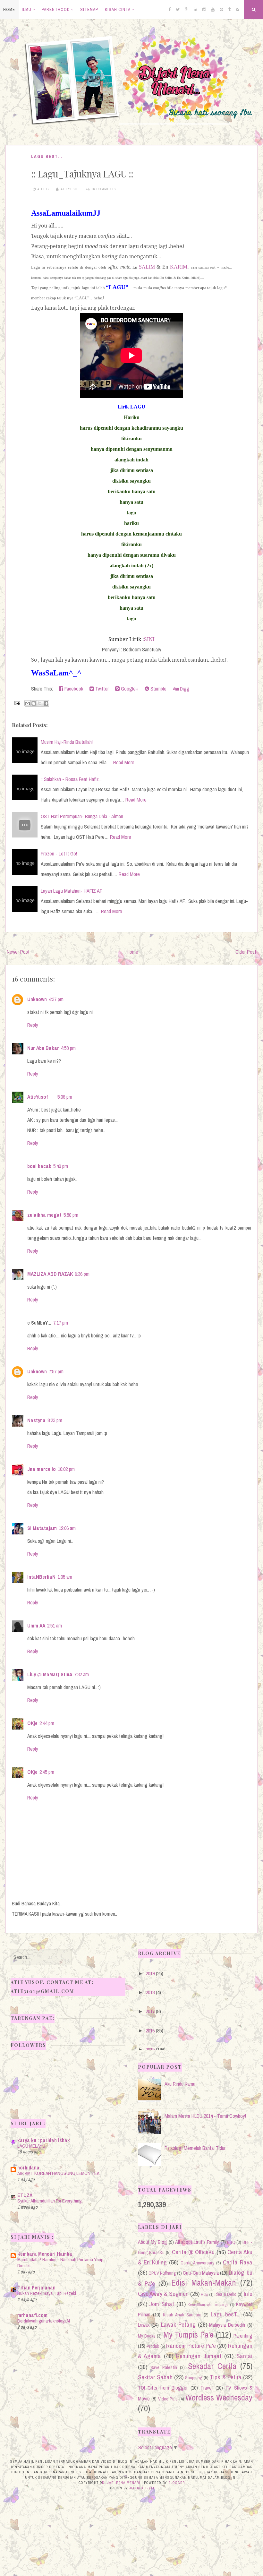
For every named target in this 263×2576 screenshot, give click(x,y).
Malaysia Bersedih (227, 2325)
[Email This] (28, 703)
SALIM (147, 267)
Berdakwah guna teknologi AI (44, 2321)
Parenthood (56, 9)
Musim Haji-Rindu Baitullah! (67, 742)
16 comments (104, 189)
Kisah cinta (118, 9)
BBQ (231, 2242)
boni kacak (39, 1166)
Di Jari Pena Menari (121, 2483)
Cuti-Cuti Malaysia (201, 2273)
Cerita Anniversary (197, 2263)
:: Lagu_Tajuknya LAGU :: (82, 174)
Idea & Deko (226, 2294)
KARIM (179, 267)
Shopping (194, 2378)
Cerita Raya (238, 2262)
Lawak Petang (178, 2324)
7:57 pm (56, 1371)
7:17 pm (61, 1323)
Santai (244, 2356)
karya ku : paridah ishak (44, 2140)
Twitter (101, 689)
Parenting (243, 2336)
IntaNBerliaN (41, 1577)
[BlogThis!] (34, 703)
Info (248, 2294)
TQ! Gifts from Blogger (163, 2388)
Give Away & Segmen (163, 2294)
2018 (150, 1992)
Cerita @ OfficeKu (193, 2252)
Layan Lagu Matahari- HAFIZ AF (72, 891)
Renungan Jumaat (199, 2356)
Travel (207, 2388)
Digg (184, 689)
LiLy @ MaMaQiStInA (50, 1674)
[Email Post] (17, 703)
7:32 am (81, 1674)
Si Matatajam (42, 1528)
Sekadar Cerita (212, 2366)
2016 (150, 2031)
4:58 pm (68, 1048)
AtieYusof (38, 1097)
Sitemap (89, 9)
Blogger (177, 2483)
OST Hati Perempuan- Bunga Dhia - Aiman (82, 816)
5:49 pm (61, 1166)
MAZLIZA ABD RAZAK (50, 1274)
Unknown (37, 999)
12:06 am (67, 1528)
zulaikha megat (44, 1215)
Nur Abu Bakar (43, 1048)
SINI (149, 639)
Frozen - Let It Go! (59, 854)
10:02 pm (66, 1469)
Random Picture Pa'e (191, 2346)
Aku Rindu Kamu (180, 2084)
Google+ (129, 689)
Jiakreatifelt (142, 2488)
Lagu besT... (47, 156)
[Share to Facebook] (46, 703)
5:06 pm (65, 1097)
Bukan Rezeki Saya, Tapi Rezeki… (49, 2293)
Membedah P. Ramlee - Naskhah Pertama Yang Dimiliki (60, 2263)
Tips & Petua (225, 2377)
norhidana (28, 2168)
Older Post (246, 952)
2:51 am (55, 1626)
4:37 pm (56, 999)
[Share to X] (40, 703)
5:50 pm (71, 1215)
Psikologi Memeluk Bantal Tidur (195, 2148)
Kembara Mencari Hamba (45, 2254)
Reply (33, 1025)
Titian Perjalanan (36, 2288)
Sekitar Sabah (155, 2377)
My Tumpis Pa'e (188, 2335)
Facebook (73, 689)
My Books (147, 2336)
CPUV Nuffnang (162, 2273)
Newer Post (18, 952)
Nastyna (36, 1420)
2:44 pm (47, 1723)
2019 (150, 1973)
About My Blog (153, 2242)
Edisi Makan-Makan (204, 2283)
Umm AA (36, 1626)
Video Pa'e (168, 2399)
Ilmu (27, 9)
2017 (150, 2011)
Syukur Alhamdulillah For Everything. (50, 2201)
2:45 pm (47, 1772)
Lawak (144, 2325)
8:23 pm (55, 1420)
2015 (150, 2049)
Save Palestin (164, 2367)
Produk (153, 2346)
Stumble (158, 689)
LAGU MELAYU (31, 2146)
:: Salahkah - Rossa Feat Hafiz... (71, 779)
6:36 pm (82, 1274)
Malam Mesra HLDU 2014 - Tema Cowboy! (205, 2116)
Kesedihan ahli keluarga (208, 2305)
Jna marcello (42, 1469)
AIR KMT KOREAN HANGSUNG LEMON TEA (58, 2173)
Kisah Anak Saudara (182, 2315)
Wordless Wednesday (219, 2398)
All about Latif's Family (197, 2242)
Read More (124, 762)
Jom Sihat (162, 2304)
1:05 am (65, 1577)
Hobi (204, 2294)
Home (9, 9)
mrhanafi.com (32, 2315)
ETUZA (25, 2195)
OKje (32, 1723)
